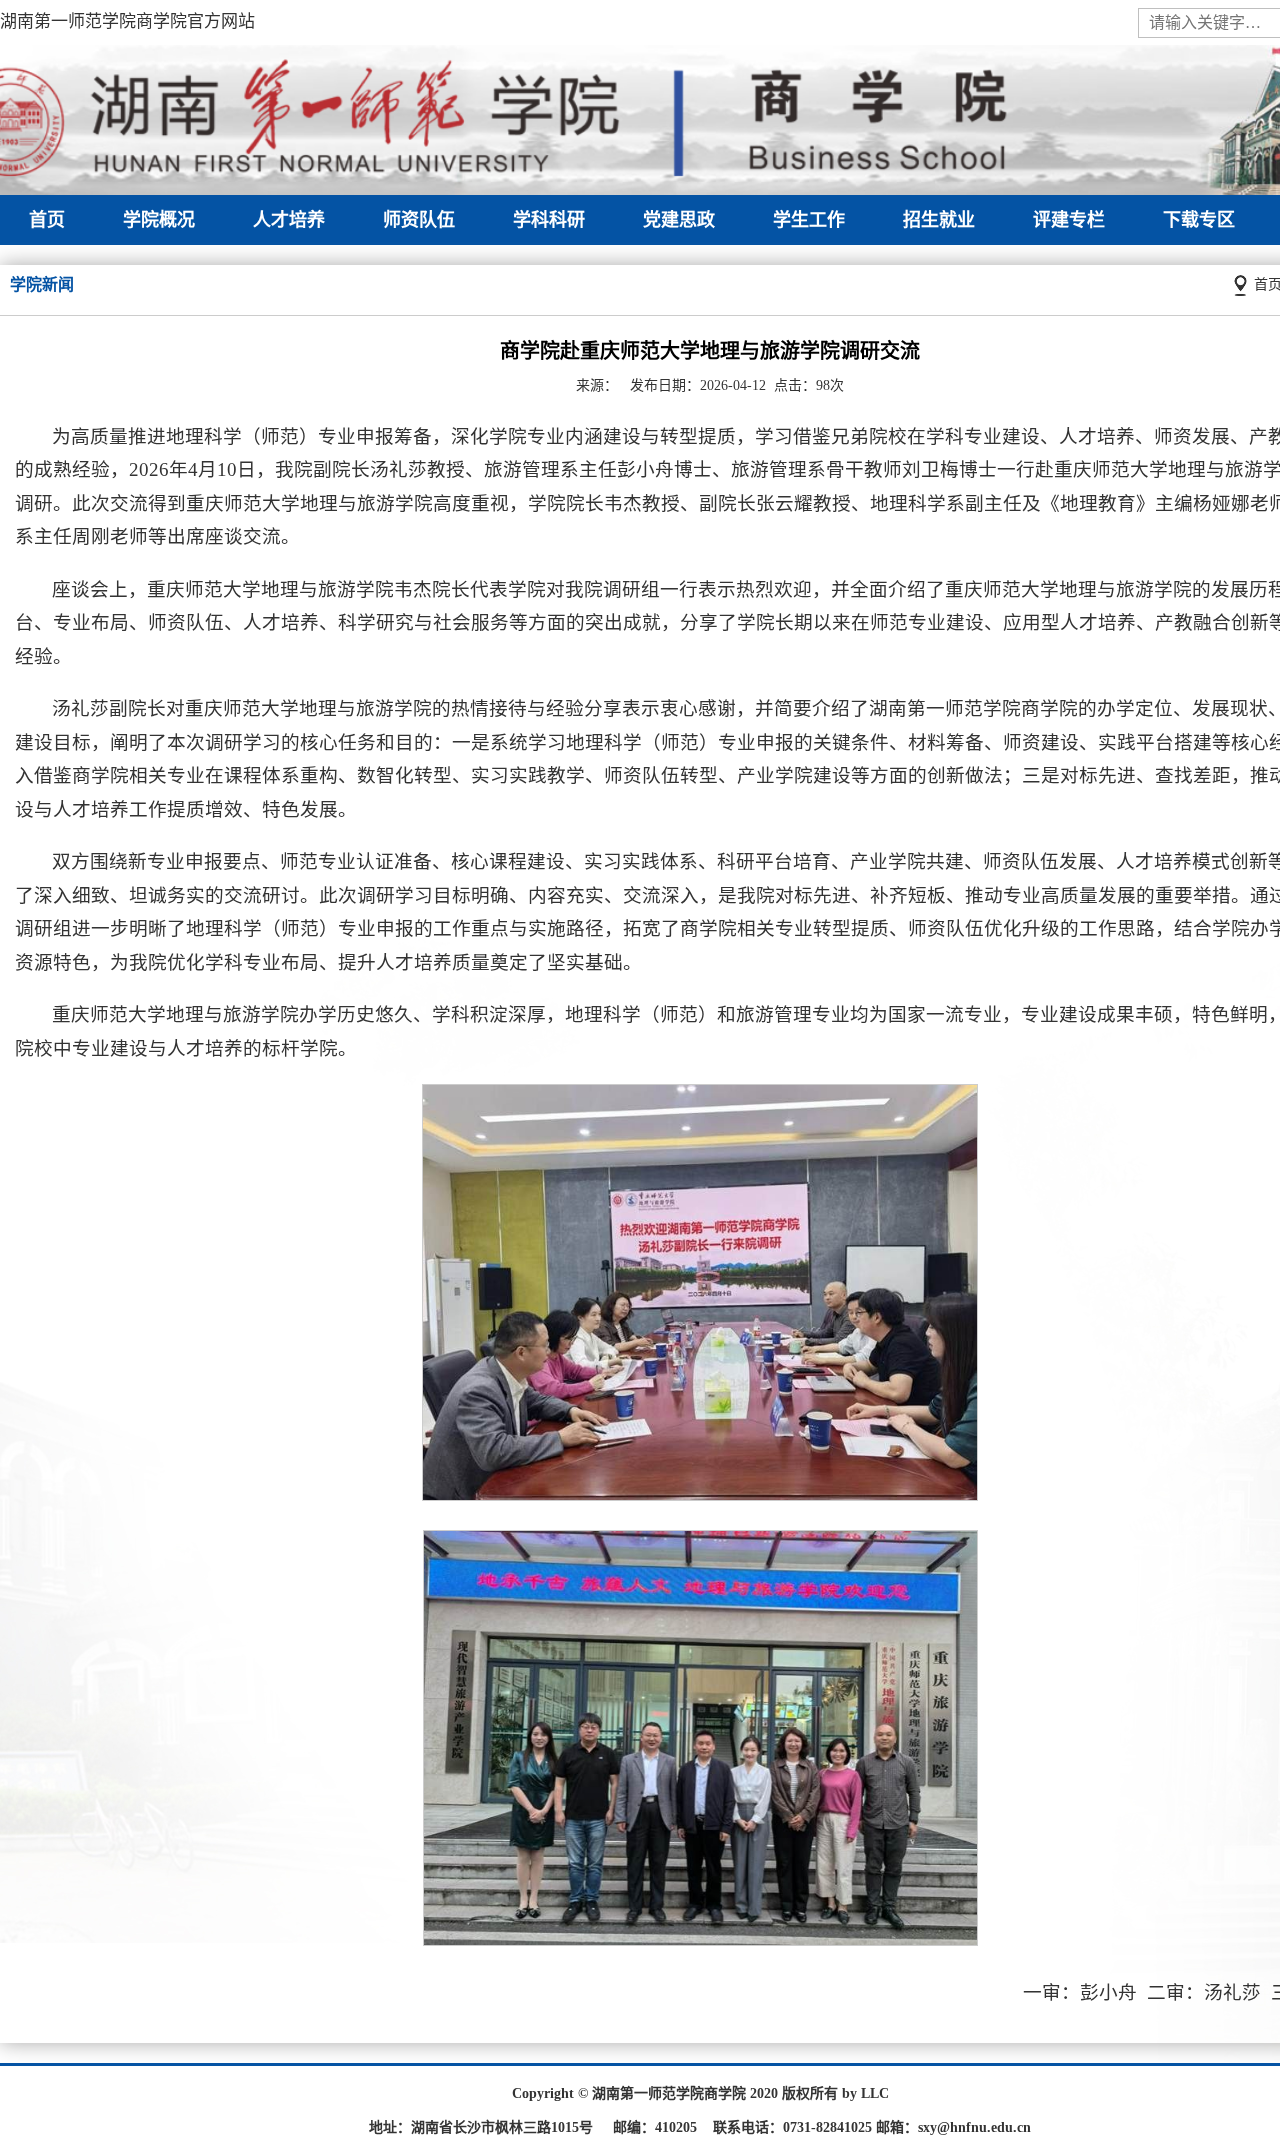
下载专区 (1199, 220)
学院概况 (159, 220)
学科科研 (549, 220)
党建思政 (679, 220)
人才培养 (289, 220)
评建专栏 (1069, 220)
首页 (47, 220)
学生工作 (809, 220)
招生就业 (939, 220)
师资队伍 (419, 220)
